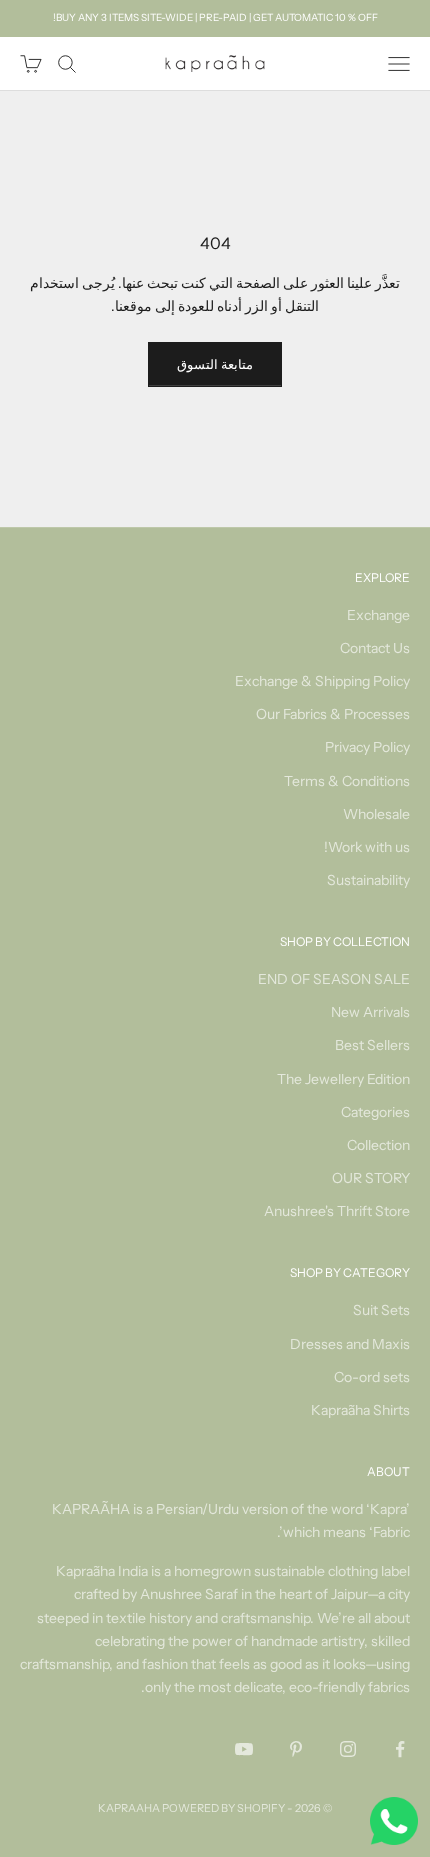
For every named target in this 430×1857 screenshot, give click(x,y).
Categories (375, 1112)
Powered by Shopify (223, 1808)
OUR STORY (371, 1178)
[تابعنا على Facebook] (400, 1749)
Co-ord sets (372, 1377)
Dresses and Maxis (350, 1344)
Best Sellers (372, 1045)
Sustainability (368, 880)
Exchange (378, 615)
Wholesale (376, 814)
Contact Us (375, 648)
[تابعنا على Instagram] (348, 1749)
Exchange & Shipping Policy (322, 681)
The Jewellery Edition (343, 1079)
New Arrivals (370, 1012)
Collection (378, 1145)
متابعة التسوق (215, 364)
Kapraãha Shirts (360, 1410)
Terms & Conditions (347, 781)
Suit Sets (381, 1310)
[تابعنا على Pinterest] (296, 1749)
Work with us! (367, 847)
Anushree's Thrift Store (337, 1211)
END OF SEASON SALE (334, 979)
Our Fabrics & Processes (333, 714)
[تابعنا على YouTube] (244, 1749)
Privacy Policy (367, 747)
